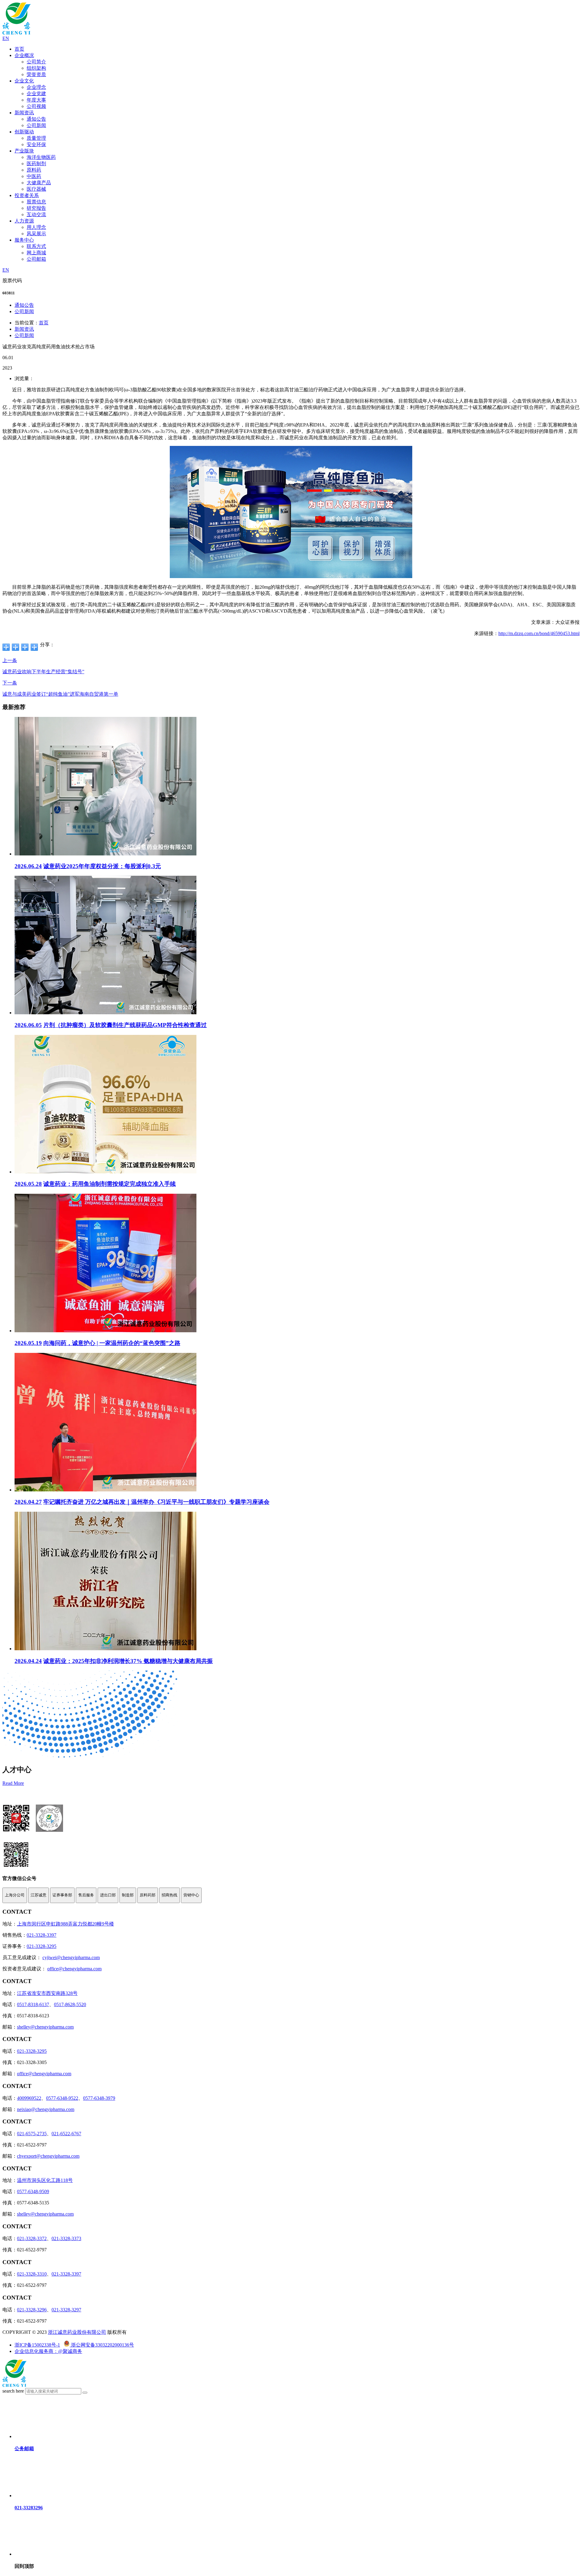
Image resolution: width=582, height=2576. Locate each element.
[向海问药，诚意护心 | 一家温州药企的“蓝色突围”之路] (105, 1331)
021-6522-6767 (66, 2134)
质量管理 (36, 138)
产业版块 (24, 151)
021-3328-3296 (32, 2310)
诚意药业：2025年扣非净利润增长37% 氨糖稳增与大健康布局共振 (128, 1661)
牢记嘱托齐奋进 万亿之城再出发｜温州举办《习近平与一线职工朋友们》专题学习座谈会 (156, 1502)
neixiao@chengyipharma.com (46, 2109)
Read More (13, 1783)
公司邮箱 (36, 259)
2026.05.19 (28, 1343)
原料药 (34, 170)
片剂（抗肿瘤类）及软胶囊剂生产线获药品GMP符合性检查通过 (125, 1025)
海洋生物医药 (41, 157)
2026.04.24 (28, 1661)
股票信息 (36, 202)
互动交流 (36, 214)
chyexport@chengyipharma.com (48, 2156)
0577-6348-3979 (99, 2098)
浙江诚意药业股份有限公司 (77, 2332)
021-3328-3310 (32, 2274)
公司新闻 (36, 125)
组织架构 (36, 68)
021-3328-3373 (66, 2238)
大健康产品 (39, 183)
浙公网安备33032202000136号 (102, 2345)
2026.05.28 (28, 1184)
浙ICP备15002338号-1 (37, 2345)
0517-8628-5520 (70, 2004)
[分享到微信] (16, 647)
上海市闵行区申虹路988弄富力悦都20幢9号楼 (65, 1924)
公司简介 (36, 62)
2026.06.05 (28, 1025)
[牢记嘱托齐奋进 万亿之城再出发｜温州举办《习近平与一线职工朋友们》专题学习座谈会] (105, 1490)
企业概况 (24, 55)
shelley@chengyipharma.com (45, 2027)
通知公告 (36, 119)
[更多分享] (6, 647)
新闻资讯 (24, 113)
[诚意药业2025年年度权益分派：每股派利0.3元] (105, 854)
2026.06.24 (28, 866)
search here (13, 2391)
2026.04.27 (28, 1502)
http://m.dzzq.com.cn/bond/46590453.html (539, 633)
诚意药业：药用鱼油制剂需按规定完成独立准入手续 (110, 1184)
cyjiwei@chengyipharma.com (71, 1957)
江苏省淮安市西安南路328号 (47, 1993)
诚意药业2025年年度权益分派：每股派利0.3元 (102, 866)
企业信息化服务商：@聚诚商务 (48, 2351)
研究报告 (36, 208)
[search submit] (85, 2393)
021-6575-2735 (32, 2134)
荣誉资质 (36, 74)
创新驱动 (24, 132)
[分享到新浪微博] (25, 647)
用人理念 (36, 227)
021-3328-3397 (42, 1935)
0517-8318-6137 (33, 2004)
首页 (19, 49)
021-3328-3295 (42, 1946)
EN (6, 38)
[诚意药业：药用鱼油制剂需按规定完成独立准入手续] (105, 1172)
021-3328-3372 (32, 2238)
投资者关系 (27, 195)
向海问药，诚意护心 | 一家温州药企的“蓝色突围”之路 (112, 1343)
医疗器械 (36, 189)
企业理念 (36, 87)
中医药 (34, 176)
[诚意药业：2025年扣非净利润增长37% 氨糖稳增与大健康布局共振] (105, 1649)
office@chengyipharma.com (74, 1969)
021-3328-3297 (66, 2310)
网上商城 (36, 253)
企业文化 (24, 81)
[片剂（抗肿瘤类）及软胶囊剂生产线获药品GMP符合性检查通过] (105, 1013)
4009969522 (29, 2098)
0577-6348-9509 (33, 2191)
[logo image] (15, 2385)
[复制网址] (34, 647)
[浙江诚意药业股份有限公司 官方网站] (17, 33)
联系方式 (36, 246)
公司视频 (36, 106)
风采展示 (36, 234)
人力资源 (24, 221)
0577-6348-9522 (62, 2098)
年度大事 (36, 100)
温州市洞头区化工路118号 (45, 2180)
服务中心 (24, 240)
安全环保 (36, 144)
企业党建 (36, 94)
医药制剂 (36, 164)
